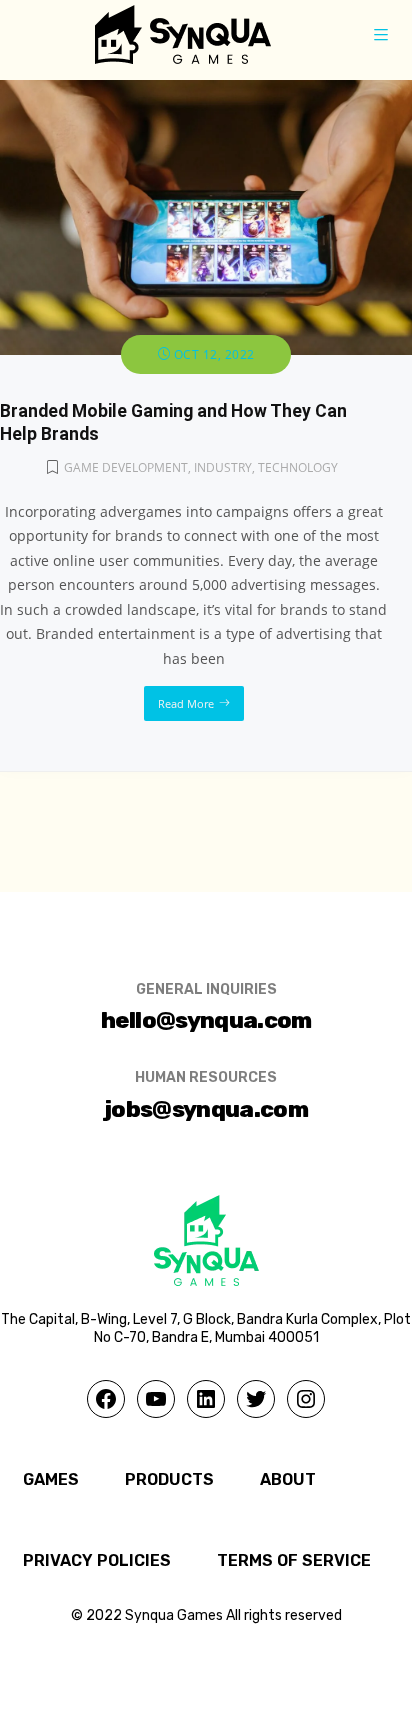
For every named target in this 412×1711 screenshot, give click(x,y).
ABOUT (288, 1479)
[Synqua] (183, 34)
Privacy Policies (97, 1560)
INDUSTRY (223, 467)
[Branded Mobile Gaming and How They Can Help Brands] (206, 91)
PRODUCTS (169, 1479)
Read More (186, 703)
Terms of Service (294, 1560)
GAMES (51, 1479)
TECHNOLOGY (298, 467)
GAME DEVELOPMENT (126, 467)
